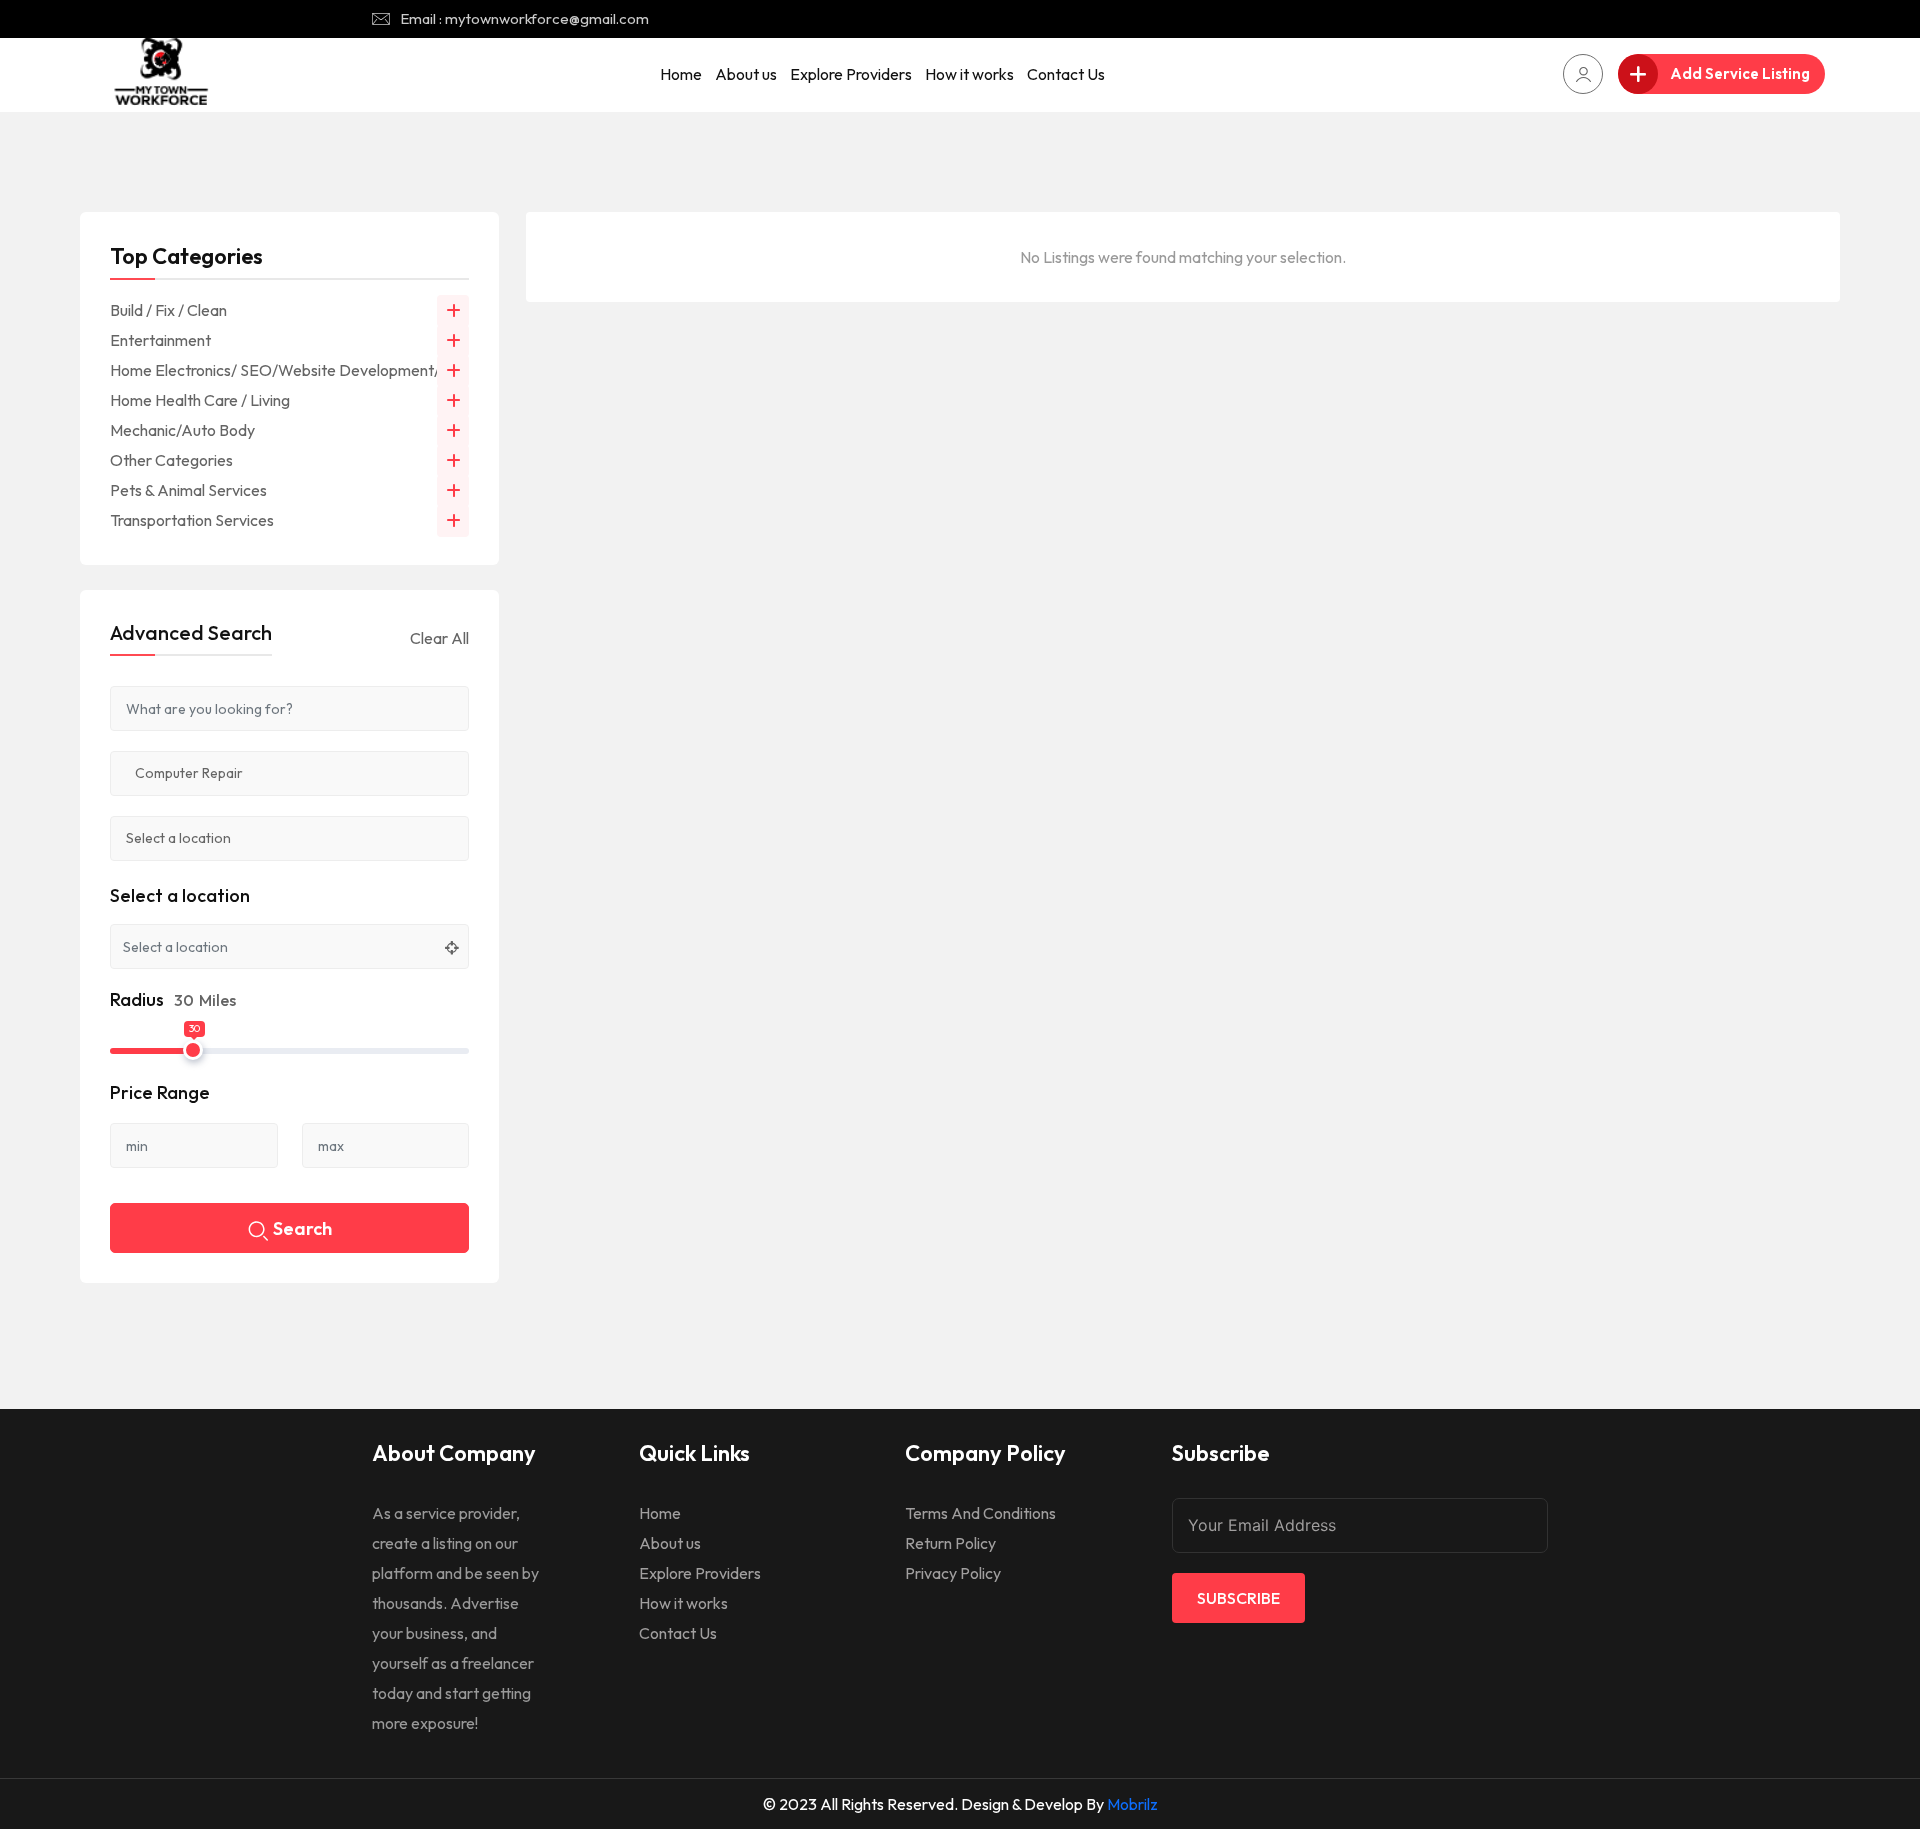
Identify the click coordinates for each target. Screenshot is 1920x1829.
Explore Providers (851, 74)
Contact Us (1066, 74)
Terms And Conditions (980, 1513)
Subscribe (1238, 1598)
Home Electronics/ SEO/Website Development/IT (282, 370)
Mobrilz (1132, 1804)
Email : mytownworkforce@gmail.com (524, 18)
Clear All (439, 638)
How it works (969, 74)
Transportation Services (192, 520)
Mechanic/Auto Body (182, 430)
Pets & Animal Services (188, 490)
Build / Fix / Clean (168, 310)
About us (746, 74)
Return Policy (950, 1543)
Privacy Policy (953, 1573)
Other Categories (171, 460)
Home (681, 74)
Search (302, 1228)
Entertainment (160, 340)
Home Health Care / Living (200, 400)
